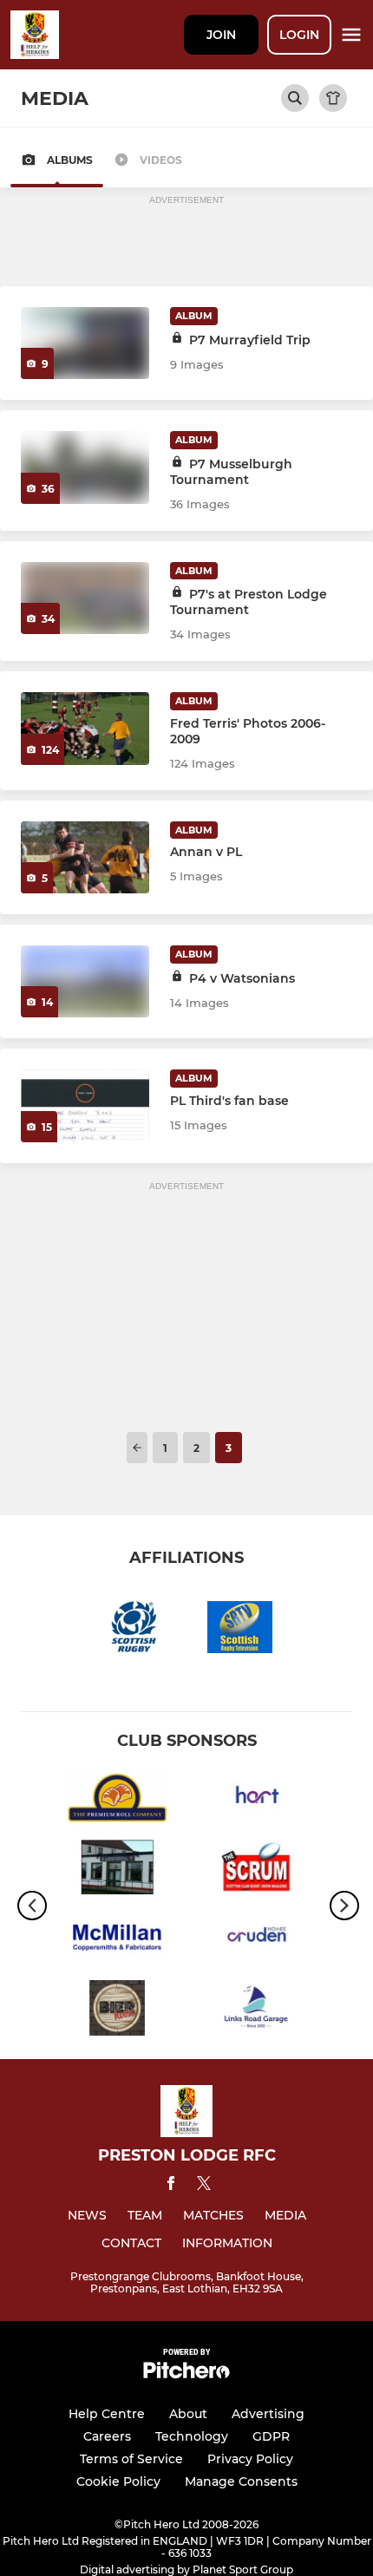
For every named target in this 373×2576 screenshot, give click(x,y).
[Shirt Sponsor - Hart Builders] (256, 1801)
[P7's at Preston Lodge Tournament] (85, 598)
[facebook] (171, 2186)
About (188, 2414)
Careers (107, 2436)
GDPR (271, 2436)
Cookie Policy (118, 2481)
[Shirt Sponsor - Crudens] (256, 1941)
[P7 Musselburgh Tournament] (85, 467)
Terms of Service (131, 2459)
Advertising (268, 2414)
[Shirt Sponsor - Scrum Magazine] (256, 1870)
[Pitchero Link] (186, 2374)
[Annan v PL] (85, 857)
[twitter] (204, 2186)
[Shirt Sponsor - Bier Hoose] (117, 2011)
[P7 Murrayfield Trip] (85, 343)
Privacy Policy (250, 2459)
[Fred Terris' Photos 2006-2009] (85, 728)
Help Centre (107, 2414)
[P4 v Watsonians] (85, 981)
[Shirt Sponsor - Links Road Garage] (256, 2011)
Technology (192, 2436)
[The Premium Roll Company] (117, 1801)
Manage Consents (241, 2481)
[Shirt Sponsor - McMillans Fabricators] (117, 1941)
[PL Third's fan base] (85, 1105)
